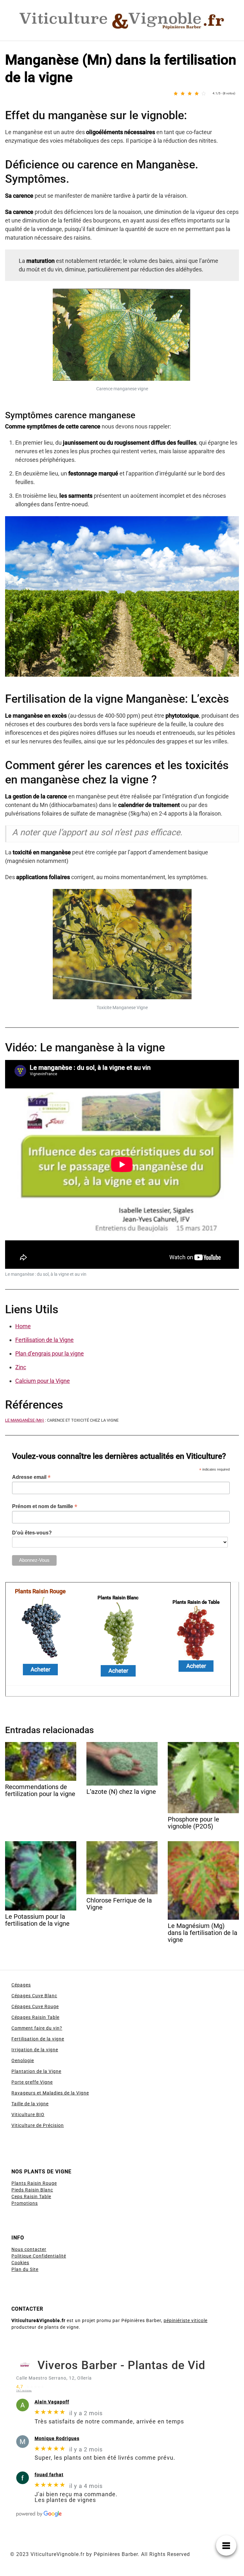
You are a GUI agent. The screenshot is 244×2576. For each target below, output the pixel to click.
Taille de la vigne (30, 2104)
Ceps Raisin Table (31, 2197)
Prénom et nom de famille (45, 1506)
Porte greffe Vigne (32, 2082)
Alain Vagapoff (52, 2402)
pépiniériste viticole (186, 2320)
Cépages (21, 1985)
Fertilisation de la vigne (38, 2039)
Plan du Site (25, 2269)
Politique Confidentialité (39, 2256)
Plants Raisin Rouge (34, 2183)
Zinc (21, 1367)
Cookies (20, 2263)
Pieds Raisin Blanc (32, 2190)
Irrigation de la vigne (35, 2050)
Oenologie (23, 2060)
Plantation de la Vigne (36, 2071)
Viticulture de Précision (38, 2125)
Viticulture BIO (28, 2115)
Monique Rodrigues (57, 2438)
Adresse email (31, 1477)
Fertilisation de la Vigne (44, 1340)
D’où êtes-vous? (32, 1533)
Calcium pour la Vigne (43, 1381)
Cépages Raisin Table (35, 2017)
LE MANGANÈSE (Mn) (25, 1420)
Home (23, 1326)
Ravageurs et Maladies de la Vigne (50, 2093)
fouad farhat (49, 2474)
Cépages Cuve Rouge (35, 2006)
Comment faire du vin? (37, 2028)
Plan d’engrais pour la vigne (50, 1353)
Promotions (25, 2203)
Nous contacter (29, 2249)
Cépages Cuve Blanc (34, 1996)
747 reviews (24, 2391)
